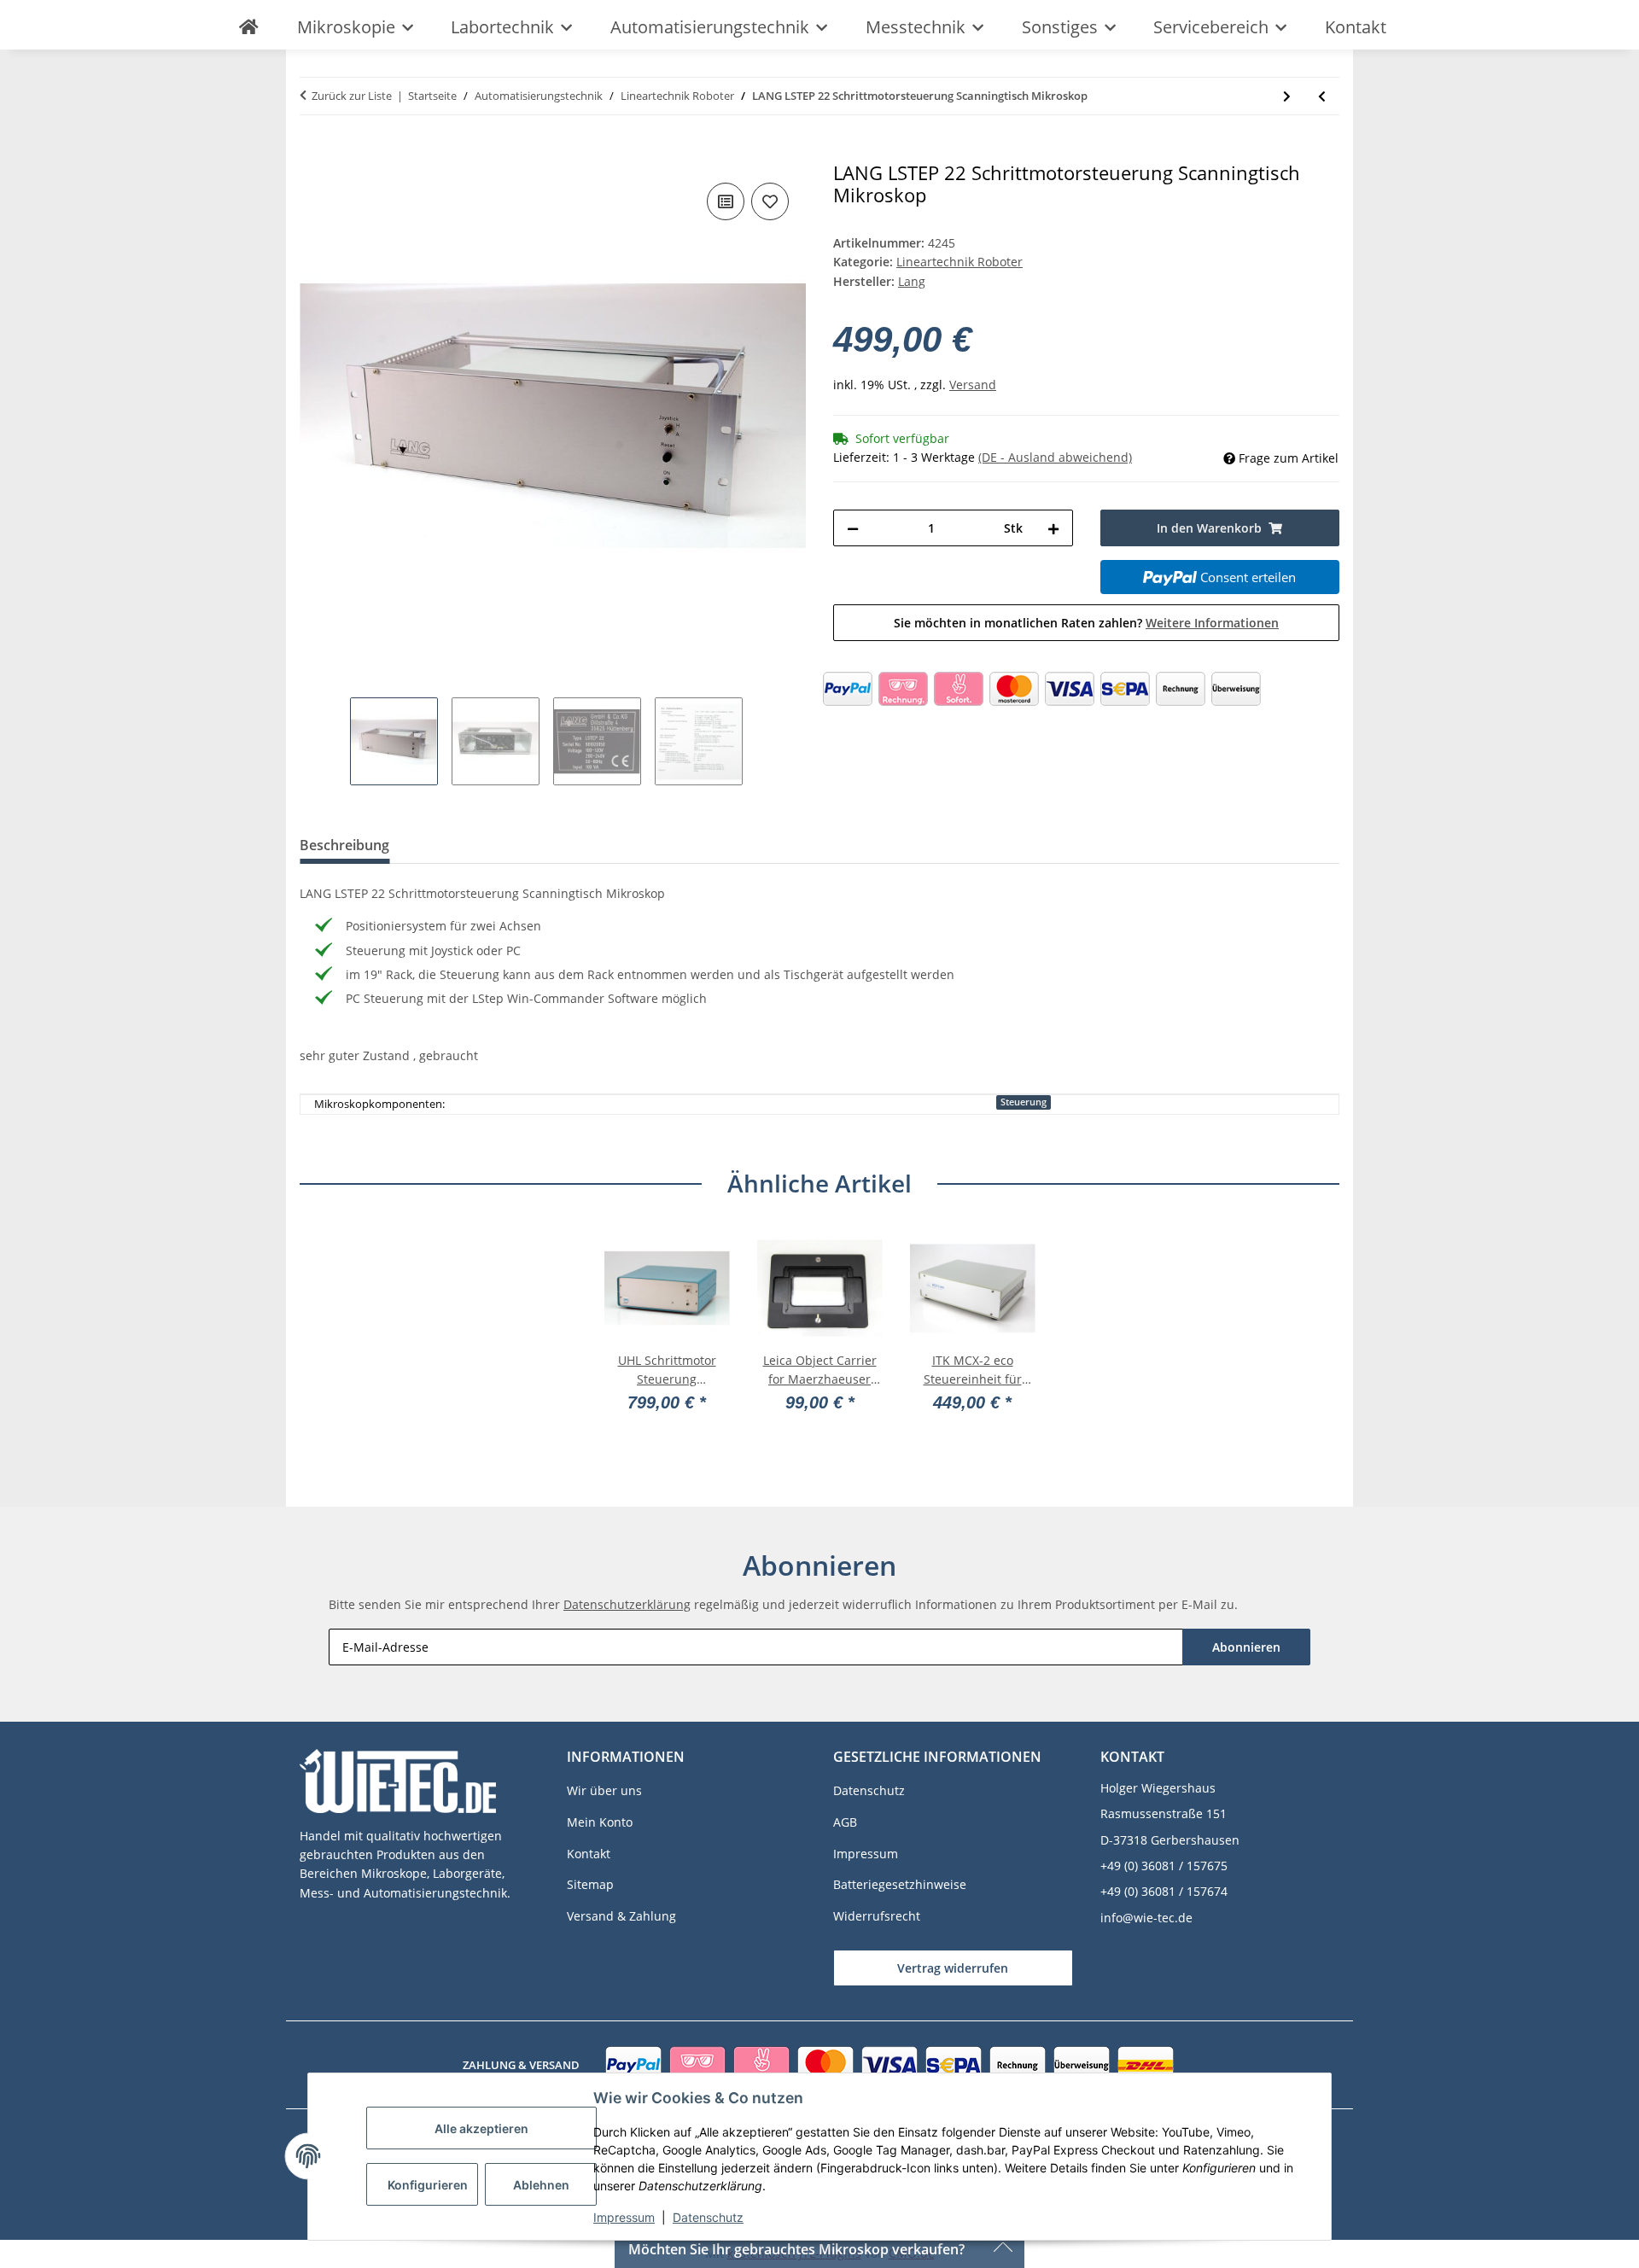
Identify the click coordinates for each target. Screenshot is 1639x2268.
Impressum (624, 2217)
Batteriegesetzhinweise (900, 1884)
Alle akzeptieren (481, 2128)
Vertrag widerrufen (953, 1968)
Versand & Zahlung (621, 1916)
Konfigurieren (428, 2185)
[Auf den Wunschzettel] (770, 201)
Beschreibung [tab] (344, 845)
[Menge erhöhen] (1053, 528)
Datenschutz (708, 2217)
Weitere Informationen (1212, 623)
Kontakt (1356, 27)
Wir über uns (604, 1790)
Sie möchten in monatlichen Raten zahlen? (1086, 623)
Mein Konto (600, 1822)
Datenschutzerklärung (627, 1604)
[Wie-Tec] (248, 27)
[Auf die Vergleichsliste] (726, 201)
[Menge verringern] (853, 528)
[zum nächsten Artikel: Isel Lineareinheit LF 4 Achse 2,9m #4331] (1287, 96)
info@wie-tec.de (1146, 1918)
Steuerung (1024, 1102)
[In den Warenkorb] (313, 153)
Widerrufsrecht (877, 1916)
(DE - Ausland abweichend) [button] (1055, 457)
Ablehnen (541, 2185)
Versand (973, 385)
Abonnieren (1246, 1647)
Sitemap (590, 1884)
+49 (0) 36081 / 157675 (1164, 1866)
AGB (845, 1822)
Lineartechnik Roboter (959, 262)
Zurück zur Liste (352, 96)
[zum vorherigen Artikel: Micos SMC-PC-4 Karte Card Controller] (1322, 96)
